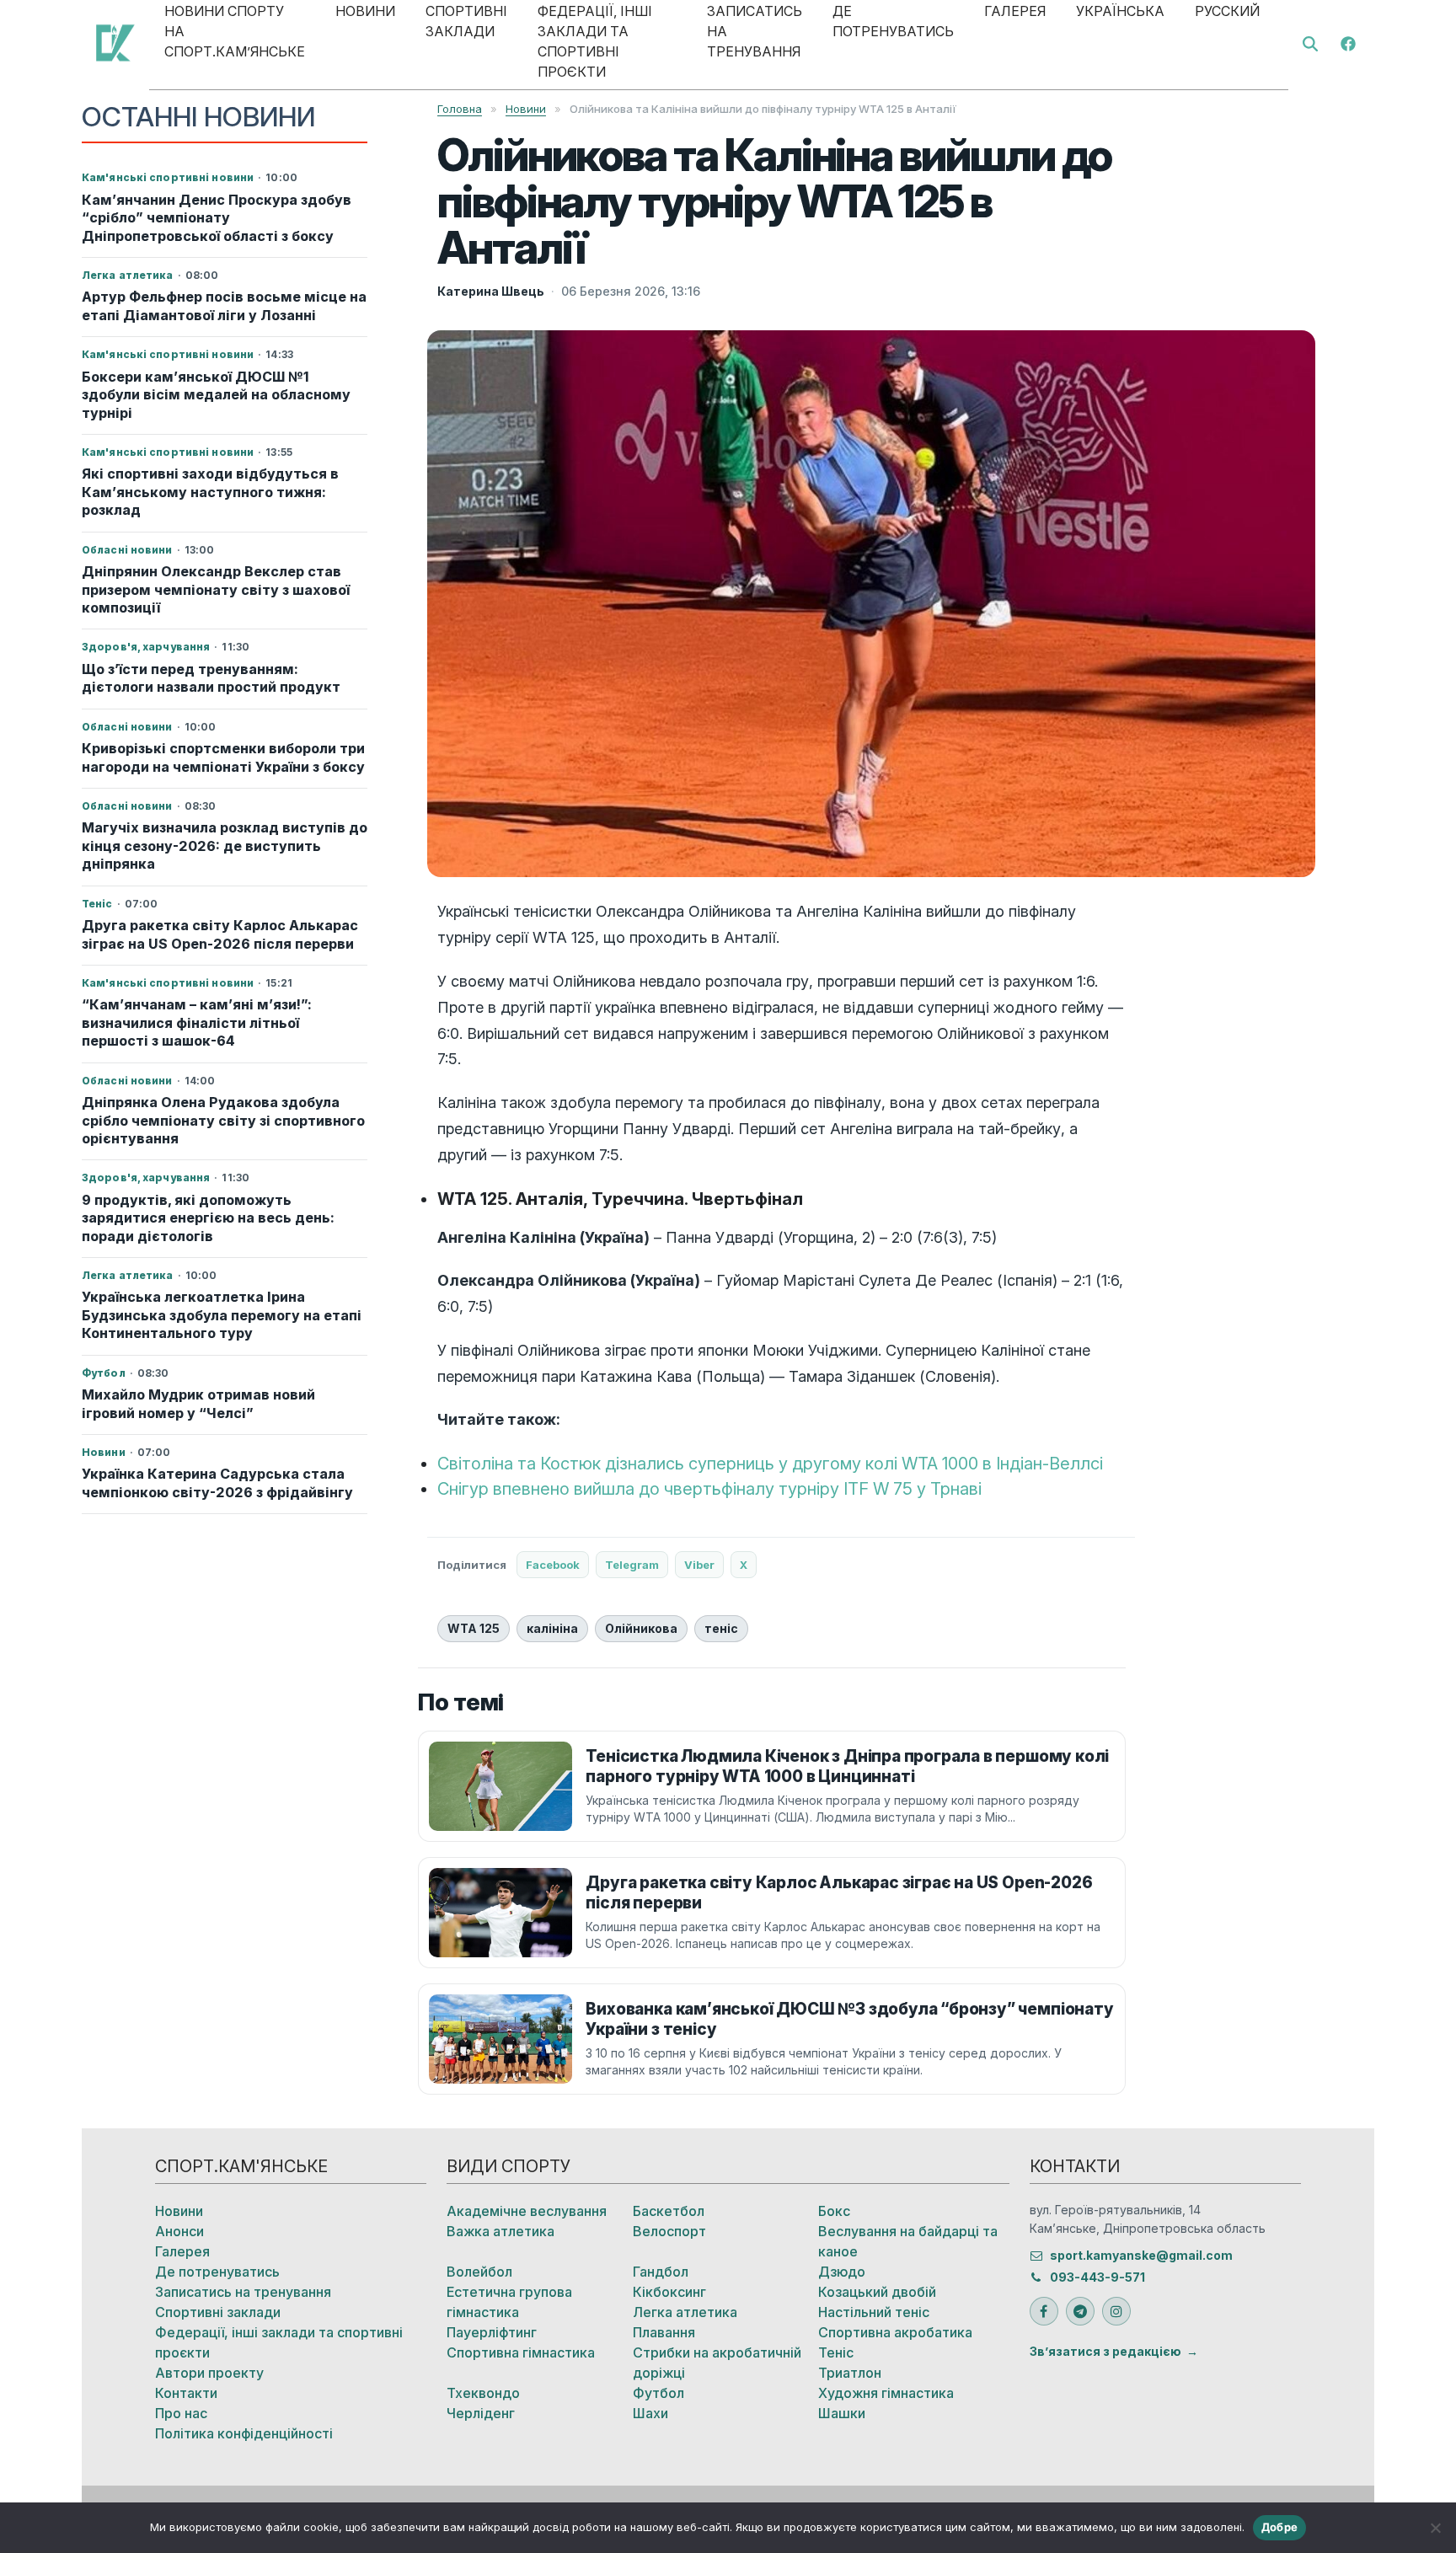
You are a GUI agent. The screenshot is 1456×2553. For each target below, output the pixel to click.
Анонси (179, 2231)
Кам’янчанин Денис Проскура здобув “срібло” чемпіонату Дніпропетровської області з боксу (217, 218)
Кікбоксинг (669, 2292)
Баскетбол (669, 2211)
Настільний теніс (874, 2312)
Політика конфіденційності (244, 2433)
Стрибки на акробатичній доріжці (717, 2363)
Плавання (664, 2332)
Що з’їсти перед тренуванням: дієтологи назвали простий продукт (211, 678)
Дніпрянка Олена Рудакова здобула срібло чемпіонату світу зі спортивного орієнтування (223, 1120)
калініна (552, 1628)
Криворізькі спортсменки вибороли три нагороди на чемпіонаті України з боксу (223, 757)
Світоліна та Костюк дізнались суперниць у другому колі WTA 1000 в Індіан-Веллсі (770, 1464)
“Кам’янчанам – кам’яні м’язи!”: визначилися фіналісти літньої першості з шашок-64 (197, 1022)
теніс (721, 1628)
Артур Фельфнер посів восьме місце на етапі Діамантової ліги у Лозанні (224, 305)
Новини (526, 109)
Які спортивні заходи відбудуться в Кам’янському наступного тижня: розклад (210, 492)
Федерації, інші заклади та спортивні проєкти (279, 2342)
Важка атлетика (500, 2231)
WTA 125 (474, 1628)
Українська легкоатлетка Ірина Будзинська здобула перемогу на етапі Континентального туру (222, 1315)
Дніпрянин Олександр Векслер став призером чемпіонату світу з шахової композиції (216, 589)
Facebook (553, 1565)
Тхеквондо (483, 2393)
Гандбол (661, 2272)
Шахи (650, 2413)
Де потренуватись (217, 2272)
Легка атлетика (685, 2312)
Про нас (181, 2413)
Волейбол (479, 2272)
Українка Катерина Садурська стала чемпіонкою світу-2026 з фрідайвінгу (217, 1483)
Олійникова (641, 1628)
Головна (460, 109)
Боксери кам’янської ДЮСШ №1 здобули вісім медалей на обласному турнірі (216, 395)
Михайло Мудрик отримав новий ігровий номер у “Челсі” (198, 1403)
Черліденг (481, 2413)
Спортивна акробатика (895, 2332)
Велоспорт (669, 2231)
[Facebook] (1348, 42)
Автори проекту (209, 2373)
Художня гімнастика (886, 2393)
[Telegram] (1080, 2311)
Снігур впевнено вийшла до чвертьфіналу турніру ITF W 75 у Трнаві (709, 1489)
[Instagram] (1116, 2311)
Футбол (658, 2393)
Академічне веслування (527, 2211)
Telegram (632, 1565)
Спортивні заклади (218, 2312)
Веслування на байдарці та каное (908, 2241)
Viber (699, 1565)
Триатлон (850, 2373)
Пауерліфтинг (492, 2332)
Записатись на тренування (243, 2292)
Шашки (842, 2413)
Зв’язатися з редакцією (1105, 2351)
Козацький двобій (877, 2292)
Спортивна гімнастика (521, 2352)
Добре (1279, 2527)
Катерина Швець (491, 291)
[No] (1435, 2528)
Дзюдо (842, 2272)
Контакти (186, 2393)
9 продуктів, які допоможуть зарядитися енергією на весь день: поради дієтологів (208, 1218)
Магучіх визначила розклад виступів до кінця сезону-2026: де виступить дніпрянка (225, 846)
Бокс (834, 2211)
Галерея (182, 2251)
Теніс (836, 2352)
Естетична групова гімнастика (509, 2302)
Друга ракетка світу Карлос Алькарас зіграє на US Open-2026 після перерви (220, 934)
